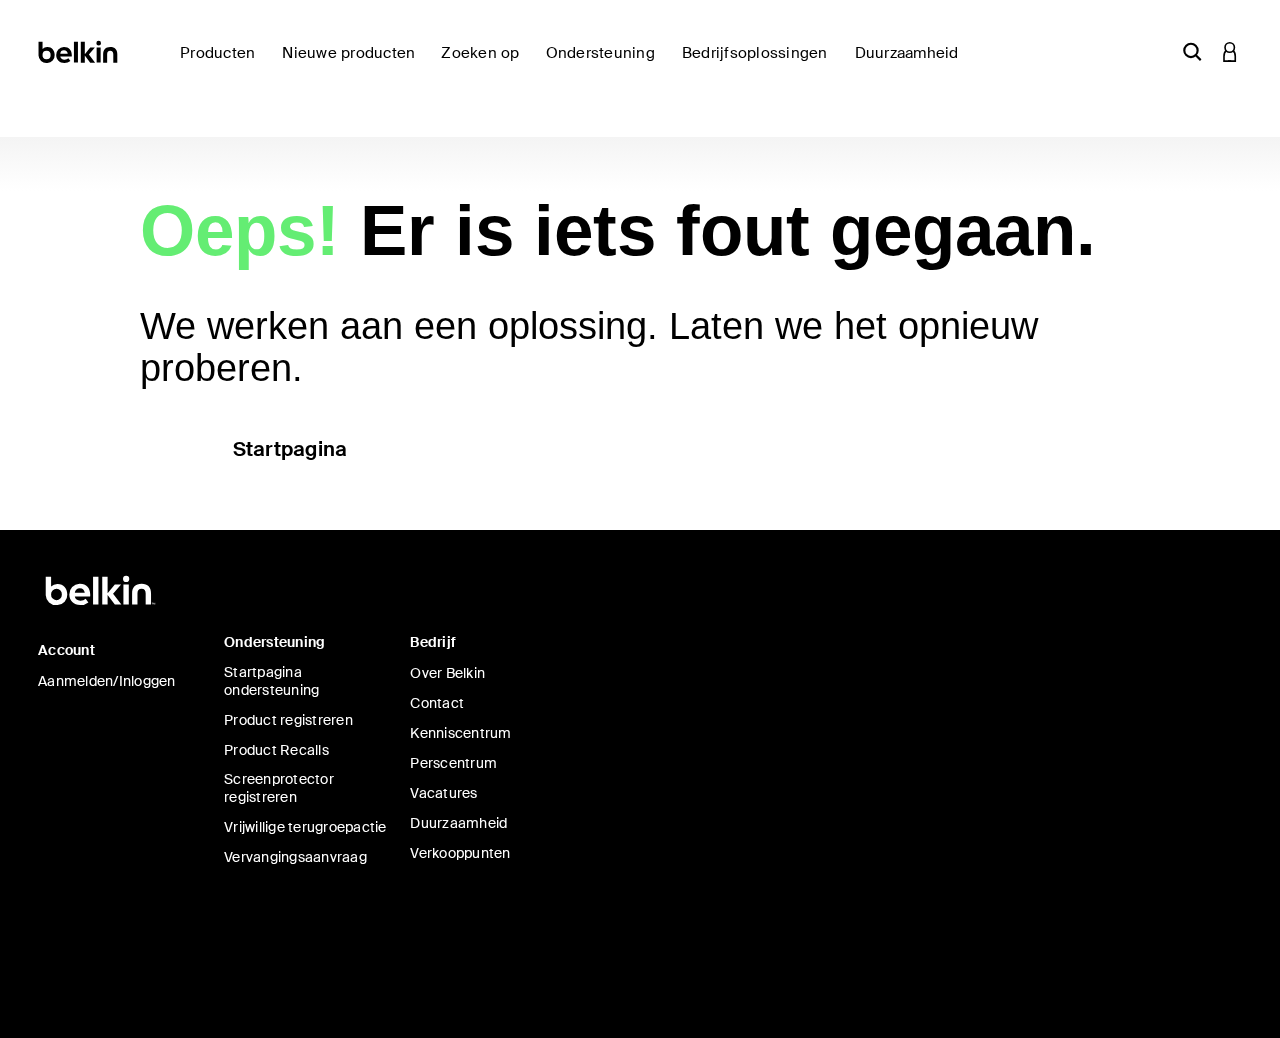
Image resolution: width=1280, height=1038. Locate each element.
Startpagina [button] (290, 449)
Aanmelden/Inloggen (107, 681)
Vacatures (443, 793)
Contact (437, 703)
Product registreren (288, 720)
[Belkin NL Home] (79, 50)
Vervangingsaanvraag (295, 857)
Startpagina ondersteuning (271, 681)
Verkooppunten (460, 853)
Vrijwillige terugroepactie (305, 827)
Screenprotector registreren (279, 788)
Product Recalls (276, 750)
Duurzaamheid (458, 823)
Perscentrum (453, 763)
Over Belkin (447, 673)
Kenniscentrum (460, 733)
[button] (1192, 51)
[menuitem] (353, 64)
